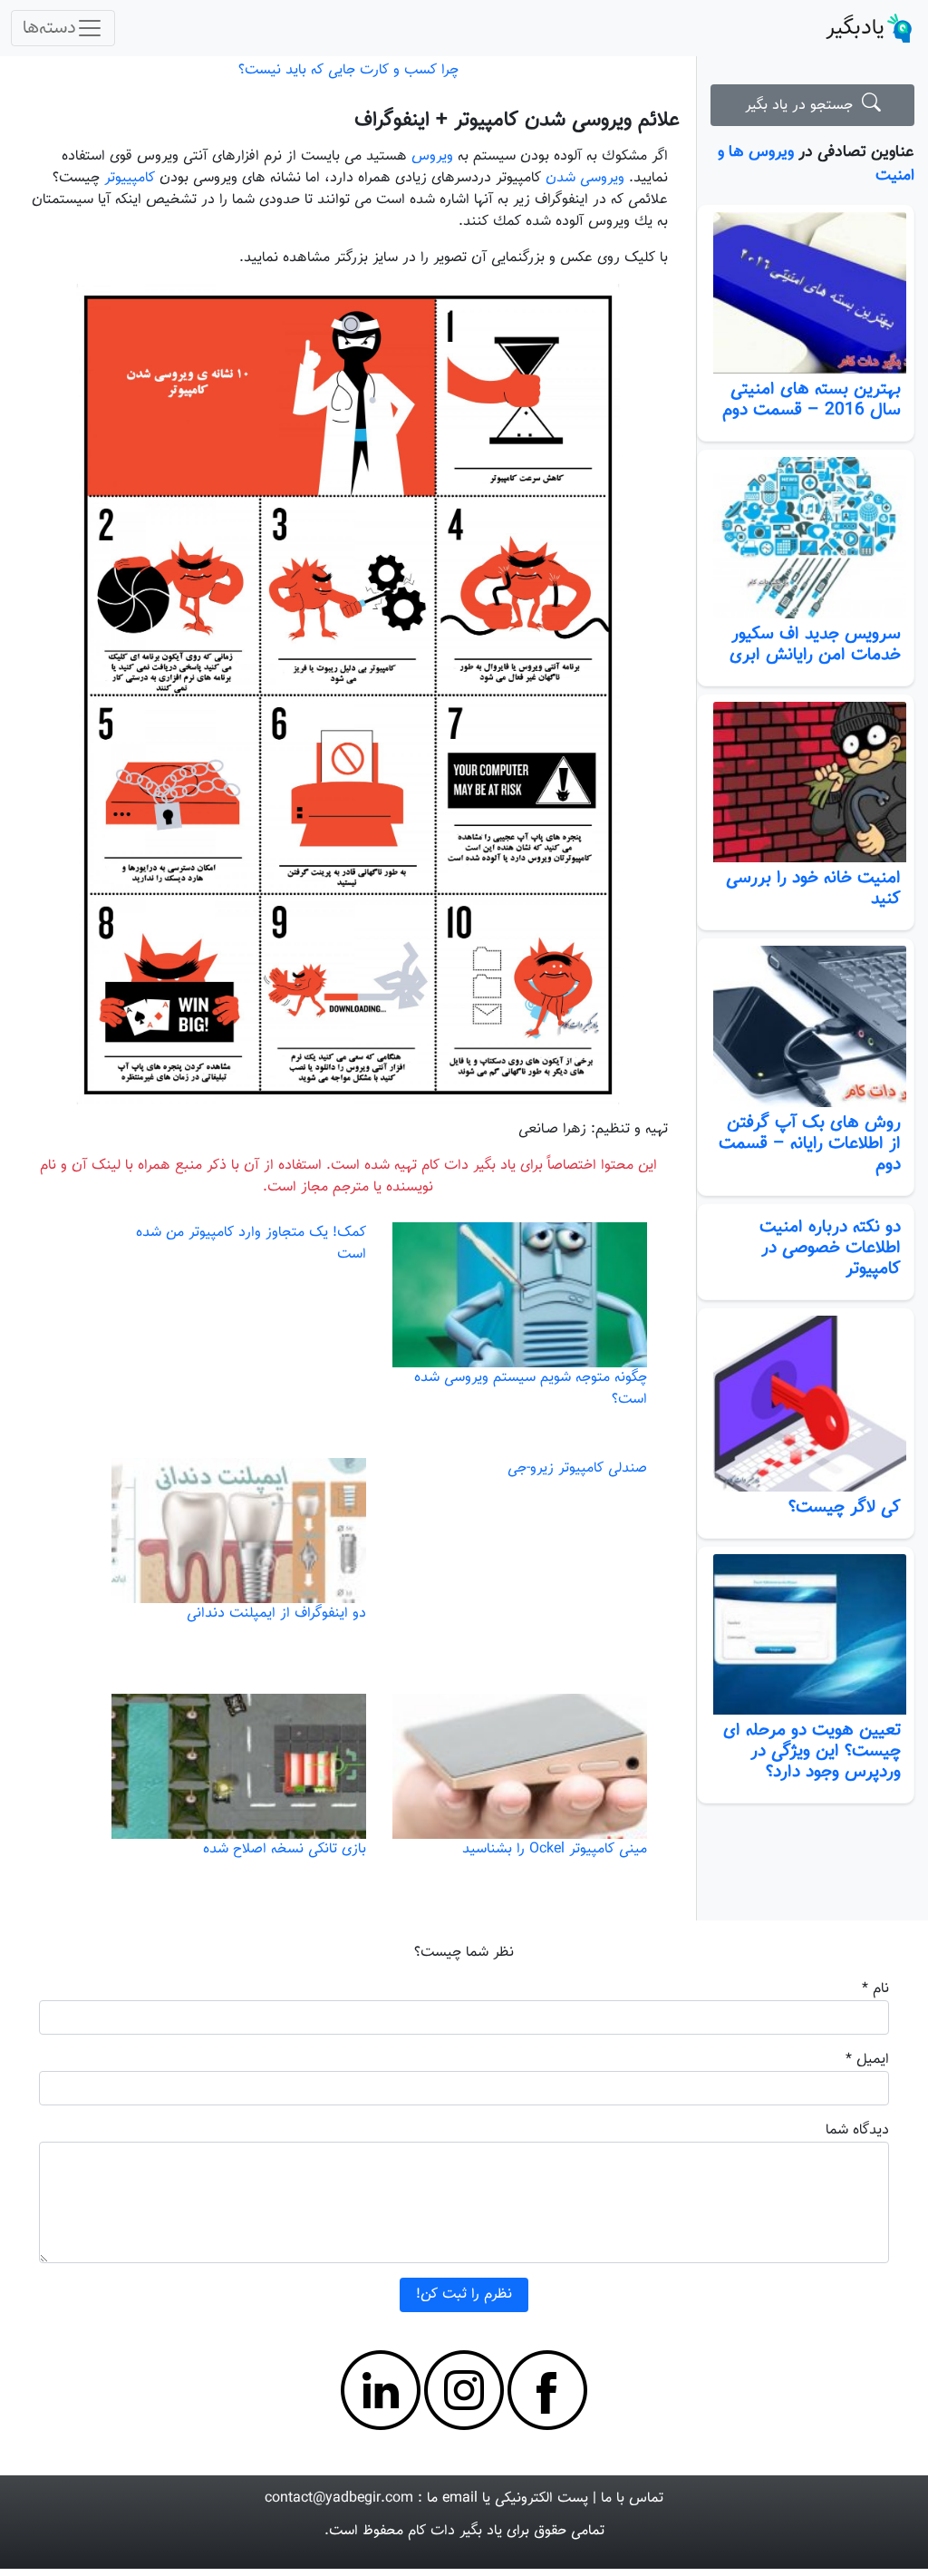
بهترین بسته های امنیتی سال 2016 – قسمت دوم (812, 399)
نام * (875, 1989)
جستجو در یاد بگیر (803, 106)
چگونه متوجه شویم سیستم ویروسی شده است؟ (531, 1389)
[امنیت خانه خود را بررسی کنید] (806, 783)
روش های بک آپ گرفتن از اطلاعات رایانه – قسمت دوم (810, 1143)
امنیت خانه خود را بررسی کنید (813, 888)
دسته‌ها (49, 28)
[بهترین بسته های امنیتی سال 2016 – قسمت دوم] (806, 293)
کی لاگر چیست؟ (845, 1507)
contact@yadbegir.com (339, 2498)
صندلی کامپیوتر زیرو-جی (577, 1468)
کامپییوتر (130, 178)
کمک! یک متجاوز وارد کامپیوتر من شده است (251, 1244)
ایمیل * (867, 2060)
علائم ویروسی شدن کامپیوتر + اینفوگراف (517, 120)
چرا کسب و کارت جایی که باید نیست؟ (348, 70)
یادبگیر (855, 28)
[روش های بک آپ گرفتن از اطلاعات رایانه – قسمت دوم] (806, 1026)
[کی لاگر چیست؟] (806, 1404)
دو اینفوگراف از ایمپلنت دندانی (276, 1614)
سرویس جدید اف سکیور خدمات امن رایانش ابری (815, 644)
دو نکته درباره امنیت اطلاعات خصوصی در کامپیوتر (830, 1248)
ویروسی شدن (585, 178)
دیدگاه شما (857, 2130)
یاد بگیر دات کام (455, 2531)
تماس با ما (632, 2498)
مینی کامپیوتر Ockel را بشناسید (555, 1849)
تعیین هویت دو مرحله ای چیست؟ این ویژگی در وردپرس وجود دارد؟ (812, 1751)
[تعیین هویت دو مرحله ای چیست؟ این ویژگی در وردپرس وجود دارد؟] (806, 1635)
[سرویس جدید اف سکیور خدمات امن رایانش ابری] (806, 538)
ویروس (432, 156)
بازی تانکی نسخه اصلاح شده (285, 1849)
